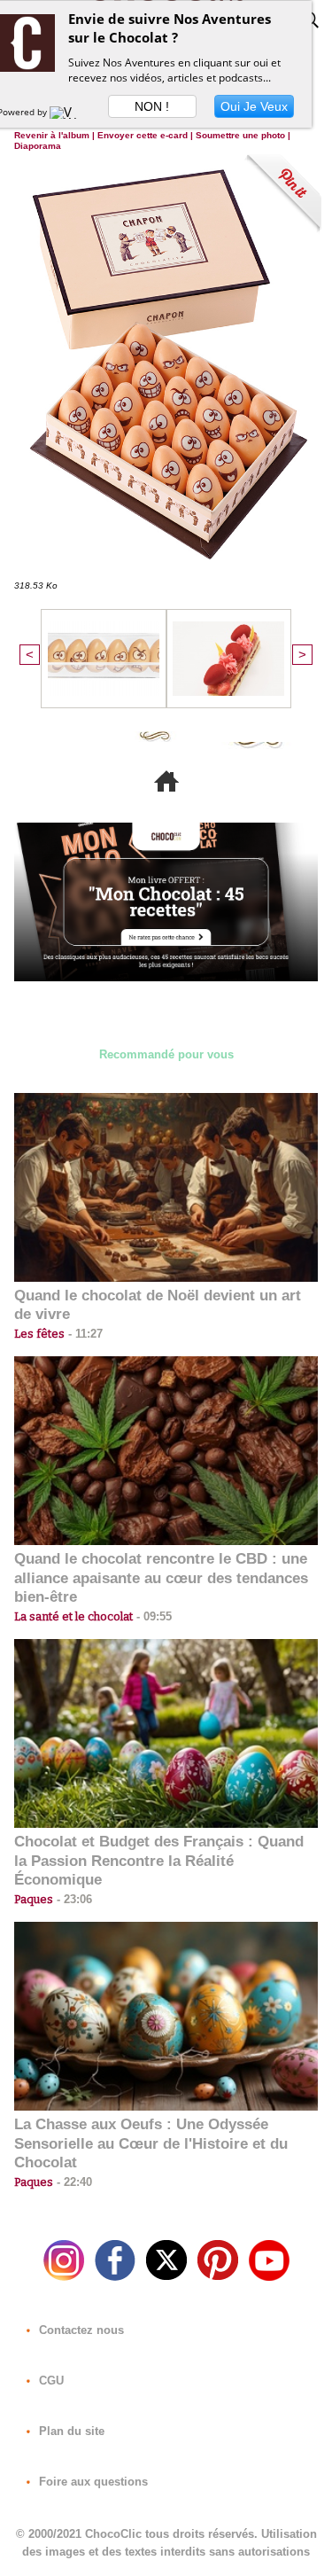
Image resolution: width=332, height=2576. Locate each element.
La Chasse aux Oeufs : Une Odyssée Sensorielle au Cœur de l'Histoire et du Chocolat (151, 2144)
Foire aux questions (92, 2482)
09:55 (152, 1616)
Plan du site (70, 2431)
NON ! (152, 106)
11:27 (84, 1334)
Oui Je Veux (254, 106)
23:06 (73, 1899)
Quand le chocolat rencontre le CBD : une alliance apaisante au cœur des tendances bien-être (161, 1578)
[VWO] (67, 112)
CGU (50, 2381)
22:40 (73, 2182)
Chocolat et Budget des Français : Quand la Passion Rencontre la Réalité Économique (159, 1861)
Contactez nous (80, 2330)
